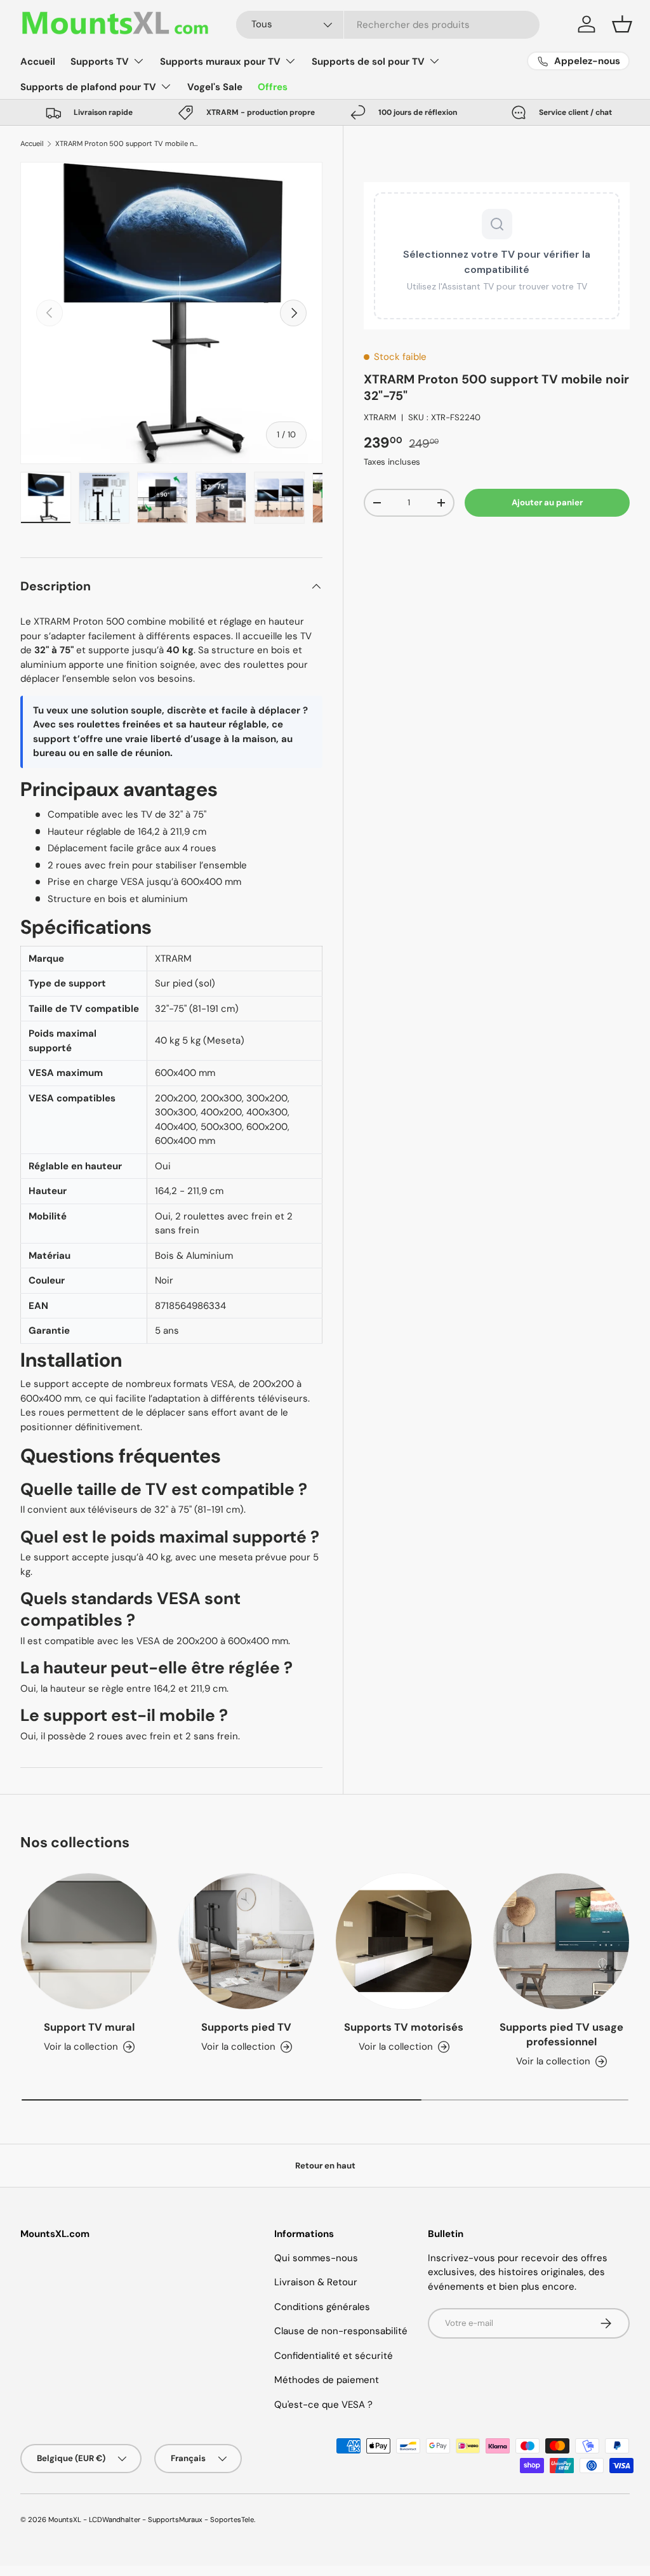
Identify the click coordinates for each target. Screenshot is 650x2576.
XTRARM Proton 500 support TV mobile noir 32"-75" (127, 143)
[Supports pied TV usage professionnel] (561, 1941)
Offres (273, 87)
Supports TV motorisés (404, 2027)
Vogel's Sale (215, 87)
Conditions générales (322, 2307)
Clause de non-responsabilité (341, 2331)
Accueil (38, 62)
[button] (622, 24)
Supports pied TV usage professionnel (561, 2035)
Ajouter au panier (547, 502)
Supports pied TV (246, 2027)
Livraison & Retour (316, 2282)
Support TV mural (89, 2027)
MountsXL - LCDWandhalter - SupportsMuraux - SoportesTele (151, 2520)
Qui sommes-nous (316, 2258)
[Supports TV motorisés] (404, 1941)
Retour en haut (325, 2166)
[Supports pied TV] (246, 1941)
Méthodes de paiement (327, 2380)
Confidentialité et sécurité (334, 2356)
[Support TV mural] (89, 1941)
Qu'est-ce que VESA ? (323, 2405)
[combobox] (388, 25)
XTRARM (380, 417)
